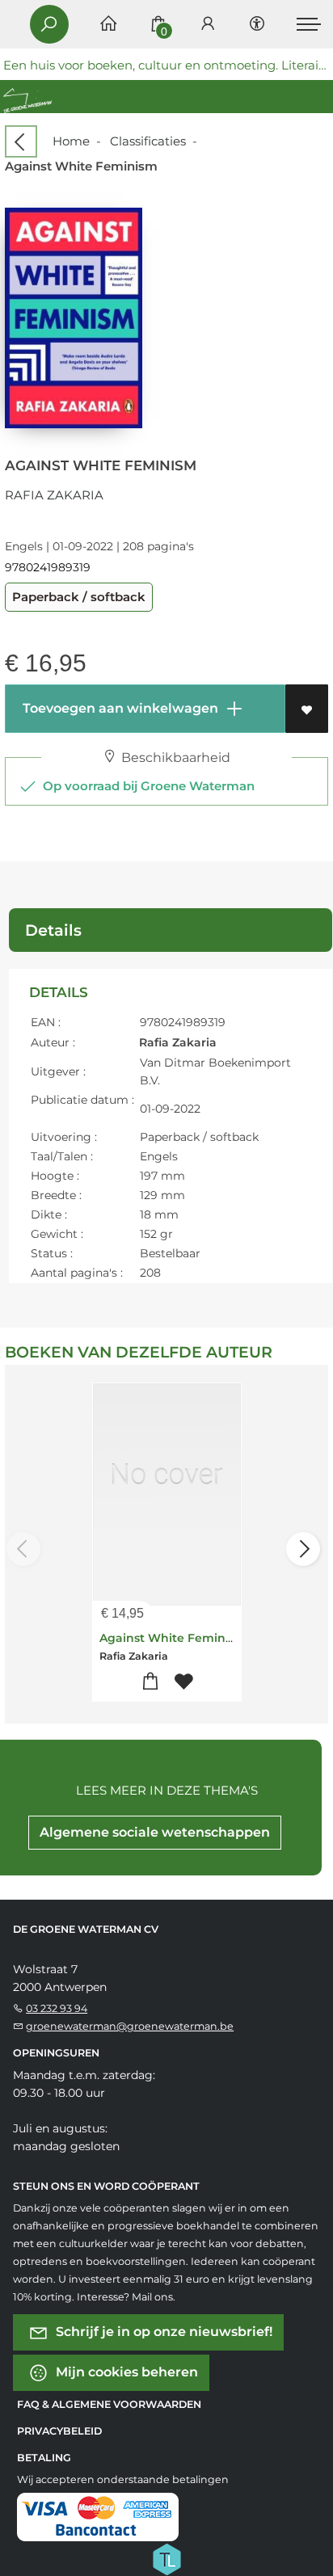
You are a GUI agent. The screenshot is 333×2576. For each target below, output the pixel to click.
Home (71, 141)
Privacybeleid (59, 2431)
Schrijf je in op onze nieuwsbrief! (162, 2332)
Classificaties (148, 141)
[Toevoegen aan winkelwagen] (150, 1682)
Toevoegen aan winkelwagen (119, 708)
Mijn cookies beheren (125, 2372)
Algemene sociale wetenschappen (155, 1832)
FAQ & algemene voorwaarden (109, 2404)
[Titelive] (166, 2558)
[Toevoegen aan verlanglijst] (307, 709)
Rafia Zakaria (54, 495)
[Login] (208, 25)
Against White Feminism (173, 1638)
